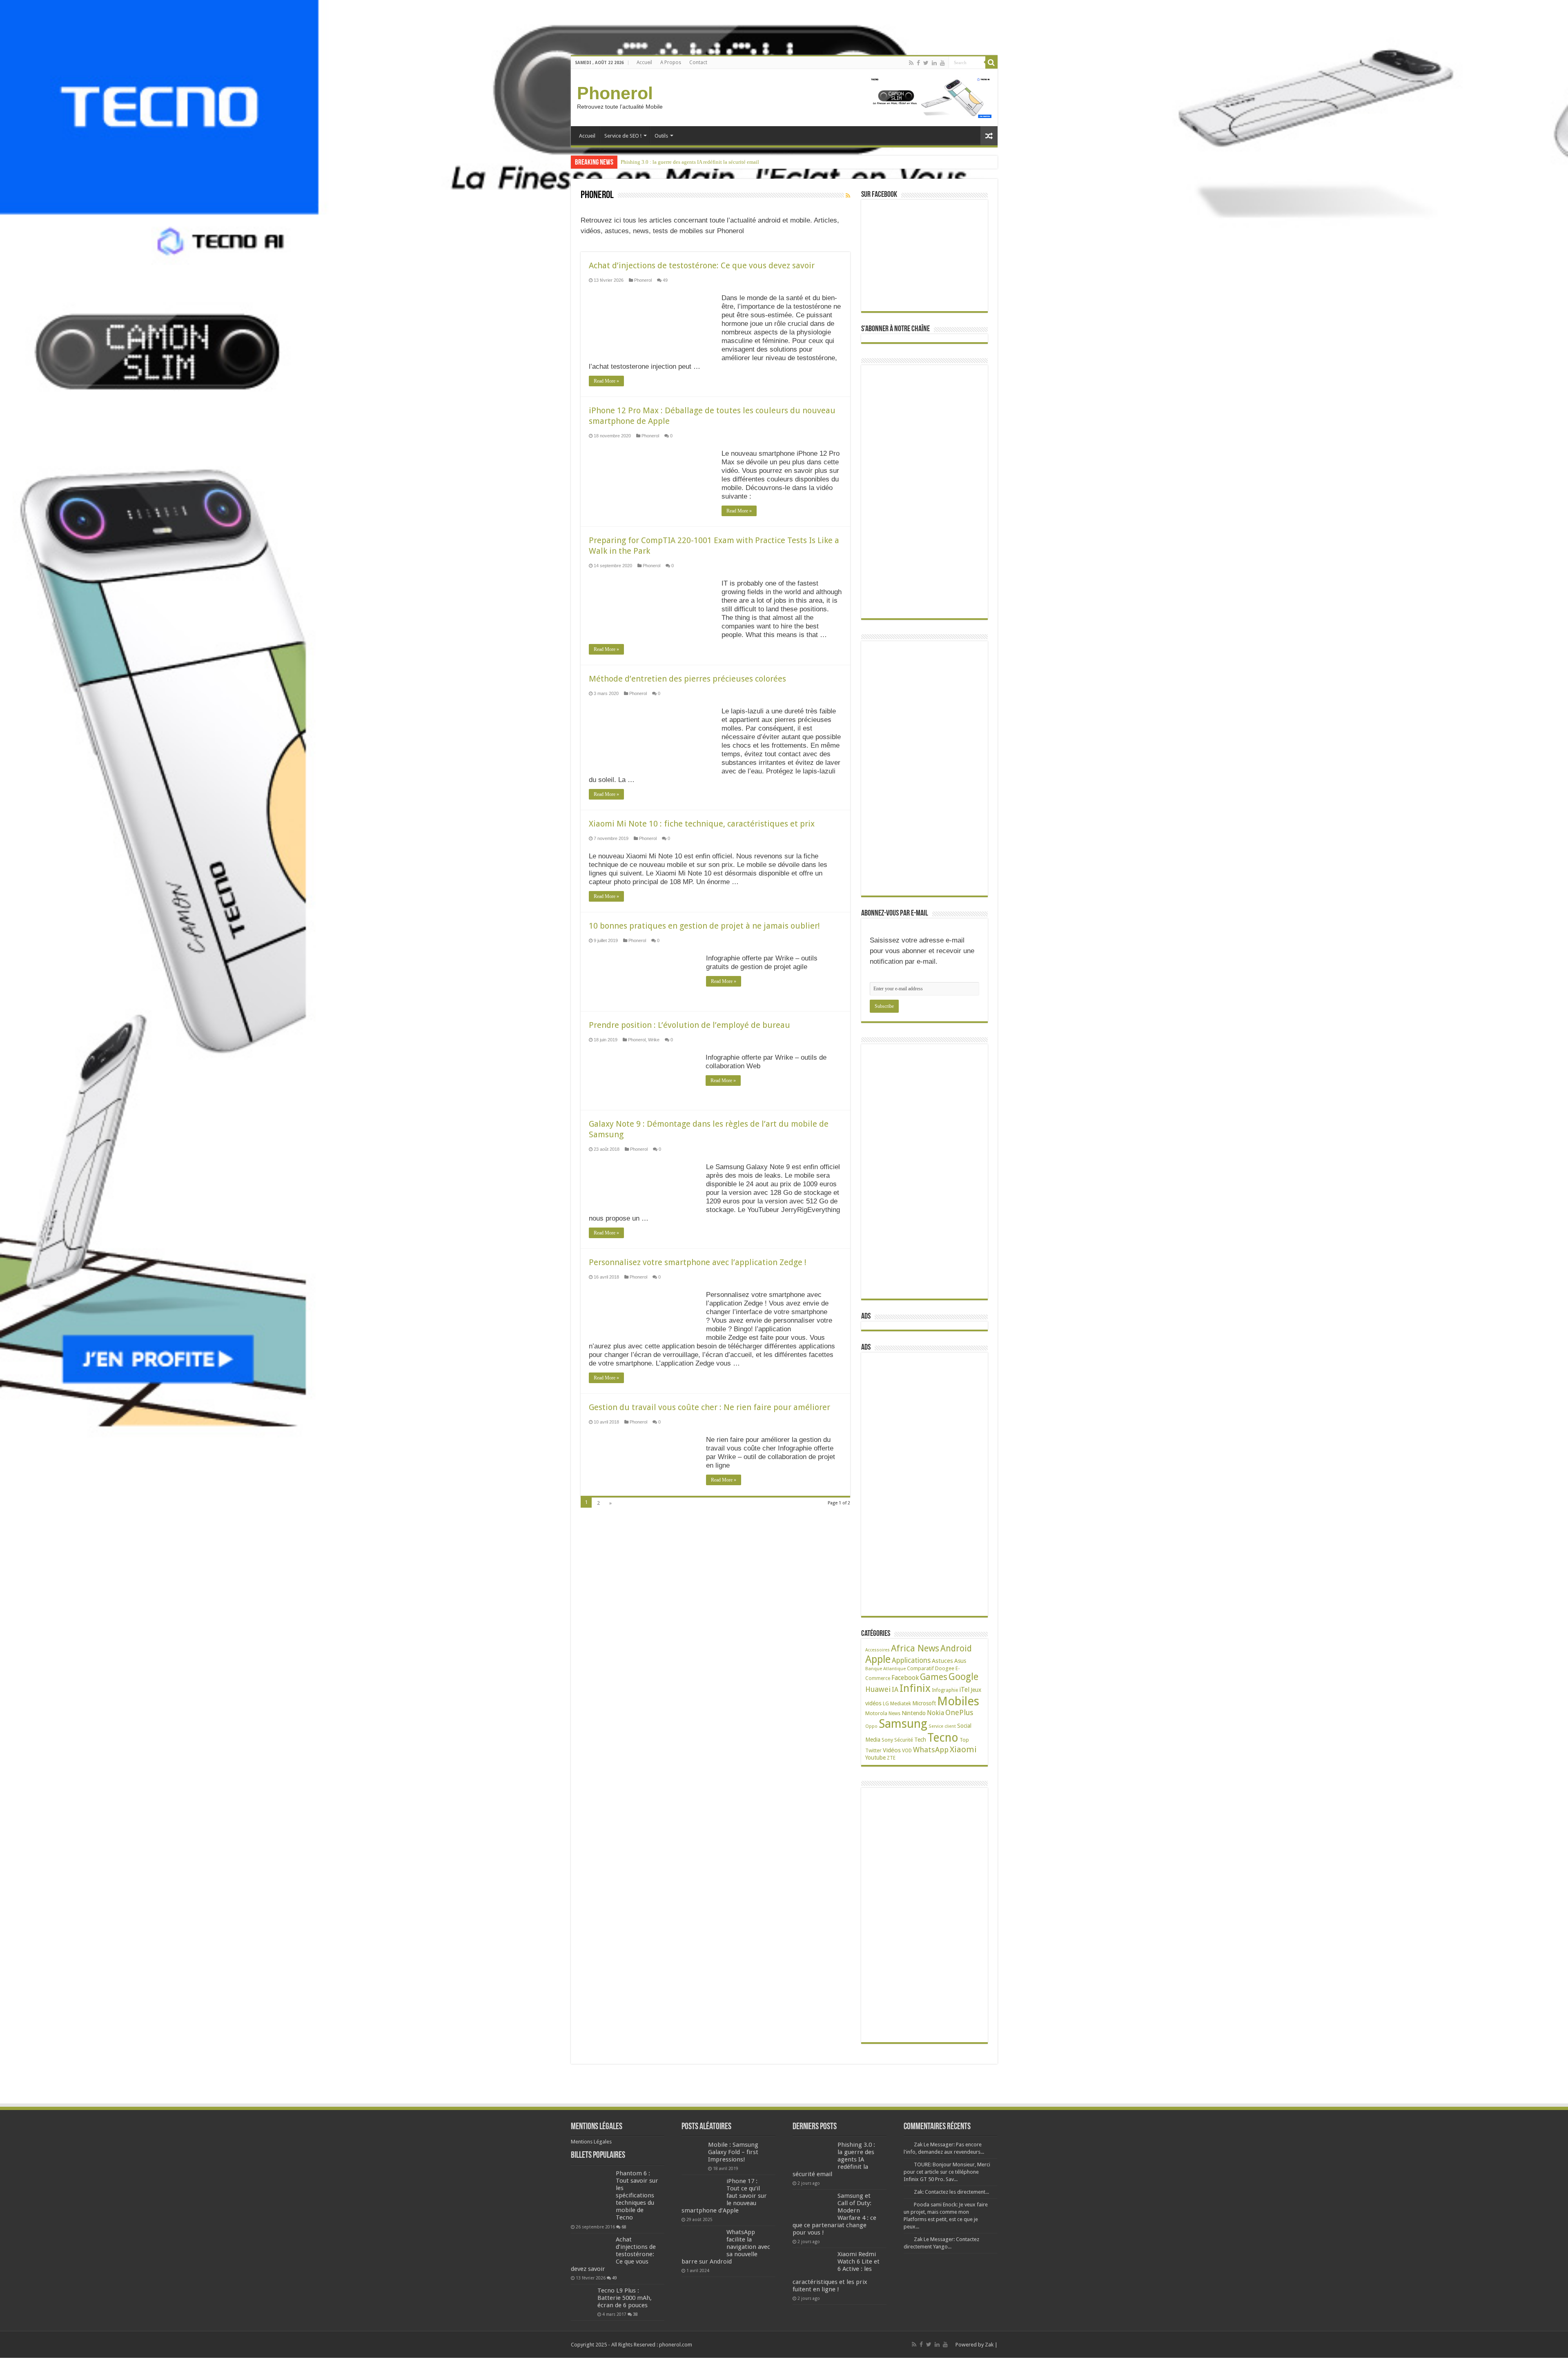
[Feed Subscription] (848, 196)
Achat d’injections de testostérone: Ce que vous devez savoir (702, 265)
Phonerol (615, 93)
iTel (964, 1690)
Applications (911, 1660)
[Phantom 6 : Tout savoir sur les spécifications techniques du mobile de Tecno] (591, 2196)
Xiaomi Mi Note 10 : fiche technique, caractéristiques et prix (702, 824)
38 (635, 2314)
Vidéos (892, 1750)
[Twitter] (926, 63)
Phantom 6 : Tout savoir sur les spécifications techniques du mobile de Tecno (637, 2195)
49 (665, 280)
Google (963, 1677)
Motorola (876, 1713)
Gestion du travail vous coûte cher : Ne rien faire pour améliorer (709, 1407)
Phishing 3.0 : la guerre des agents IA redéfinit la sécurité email (690, 162)
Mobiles (958, 1701)
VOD (907, 1751)
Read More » (606, 381)
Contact (698, 62)
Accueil (644, 62)
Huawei (878, 1689)
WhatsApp (931, 1750)
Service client (942, 1726)
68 (624, 2227)
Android (956, 1648)
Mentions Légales (591, 2142)
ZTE (891, 1758)
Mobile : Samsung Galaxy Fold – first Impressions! (733, 2152)
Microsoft (924, 1703)
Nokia (935, 1713)
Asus (960, 1661)
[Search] (991, 62)
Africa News (915, 1648)
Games (934, 1677)
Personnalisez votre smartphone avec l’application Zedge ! (698, 1262)
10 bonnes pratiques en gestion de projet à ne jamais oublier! (704, 926)
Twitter (873, 1751)
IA (895, 1690)
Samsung (903, 1724)
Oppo (871, 1726)
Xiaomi (963, 1749)
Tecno (943, 1738)
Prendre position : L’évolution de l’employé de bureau (689, 1025)
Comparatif (920, 1668)
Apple (878, 1659)
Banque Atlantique (885, 1669)
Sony (887, 1740)
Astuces (942, 1661)
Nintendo (914, 1713)
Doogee (945, 1668)
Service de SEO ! (623, 136)
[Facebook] (918, 63)
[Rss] (911, 63)
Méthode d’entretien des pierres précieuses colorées (687, 679)
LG (886, 1703)
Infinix (915, 1688)
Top (964, 1740)
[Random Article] (989, 136)
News (894, 1713)
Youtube (875, 1758)
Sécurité (904, 1740)
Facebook (905, 1678)
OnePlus (959, 1712)
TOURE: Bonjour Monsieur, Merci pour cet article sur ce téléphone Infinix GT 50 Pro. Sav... (947, 2172)
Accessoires (878, 1650)
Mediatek (901, 1703)
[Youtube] (942, 63)
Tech (920, 1740)
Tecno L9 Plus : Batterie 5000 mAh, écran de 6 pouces (625, 2298)
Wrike (654, 1040)
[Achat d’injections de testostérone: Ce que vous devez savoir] (591, 2250)
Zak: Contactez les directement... (951, 2192)
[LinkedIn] (934, 63)
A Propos (671, 62)
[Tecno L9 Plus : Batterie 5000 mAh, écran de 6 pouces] (582, 2298)
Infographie (945, 1690)
